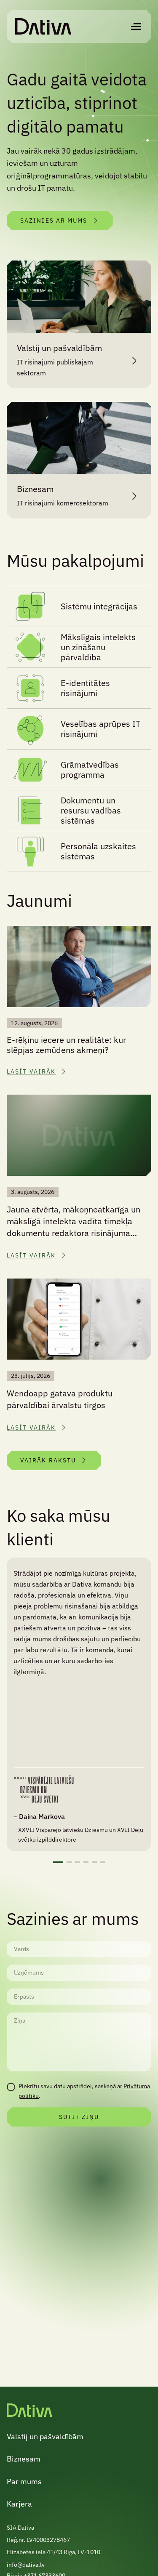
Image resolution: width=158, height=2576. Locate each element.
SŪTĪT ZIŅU (79, 2117)
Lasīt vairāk (31, 1071)
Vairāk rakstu (48, 1460)
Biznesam (24, 2459)
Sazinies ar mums (54, 221)
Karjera (19, 2504)
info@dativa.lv (26, 2565)
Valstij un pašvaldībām (45, 2436)
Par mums (24, 2482)
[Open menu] (136, 27)
